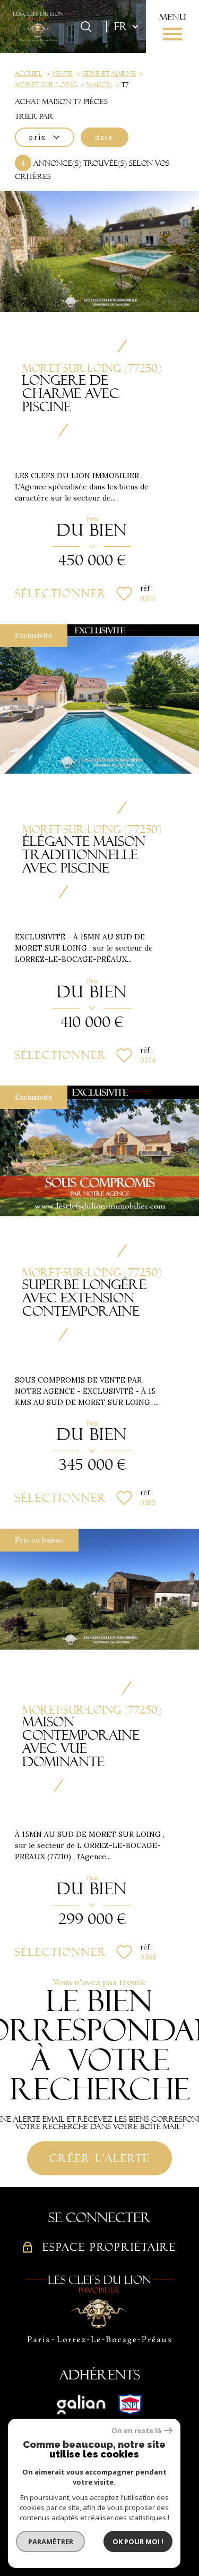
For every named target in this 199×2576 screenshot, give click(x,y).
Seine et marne (109, 74)
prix (38, 137)
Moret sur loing (46, 85)
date (104, 137)
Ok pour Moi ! (138, 2541)
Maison (99, 85)
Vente (62, 74)
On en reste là (136, 2431)
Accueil (29, 74)
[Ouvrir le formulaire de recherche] (86, 27)
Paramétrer (51, 2541)
